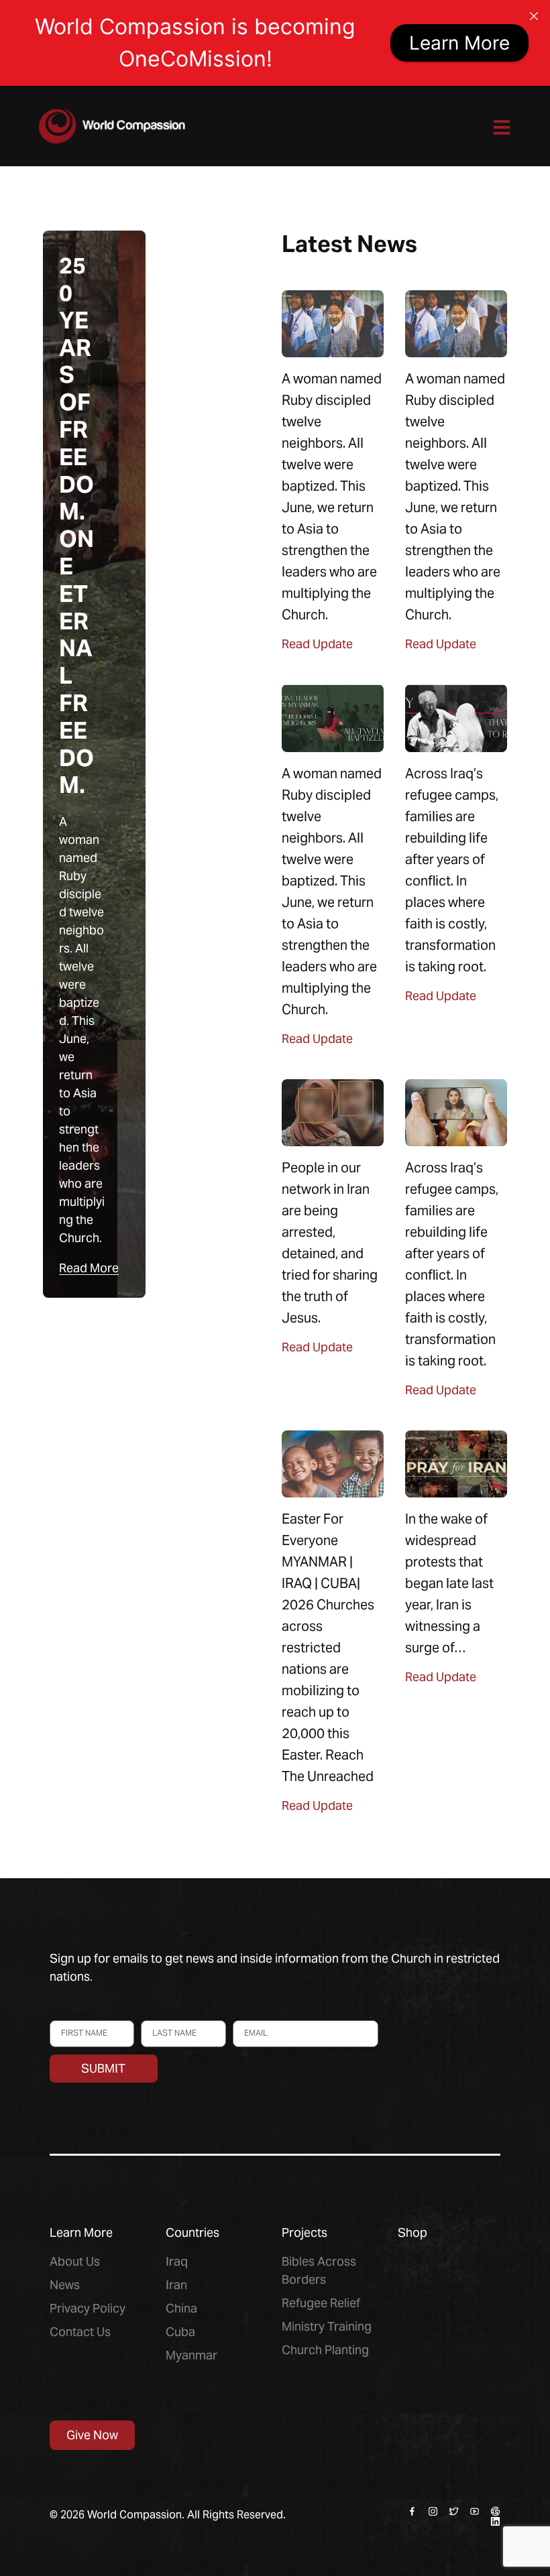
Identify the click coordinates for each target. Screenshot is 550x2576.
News (65, 2285)
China (181, 2308)
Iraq (177, 2261)
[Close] (534, 16)
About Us (75, 2261)
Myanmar (191, 2355)
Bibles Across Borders (319, 2270)
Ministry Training (327, 2326)
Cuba (180, 2332)
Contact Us (80, 2332)
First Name (73, 2014)
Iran (176, 2285)
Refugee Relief (321, 2303)
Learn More (459, 43)
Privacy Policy (88, 2308)
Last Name (163, 2014)
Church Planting (325, 2350)
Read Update (317, 644)
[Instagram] (433, 2511)
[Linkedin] (495, 2521)
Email (244, 2014)
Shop (412, 2232)
